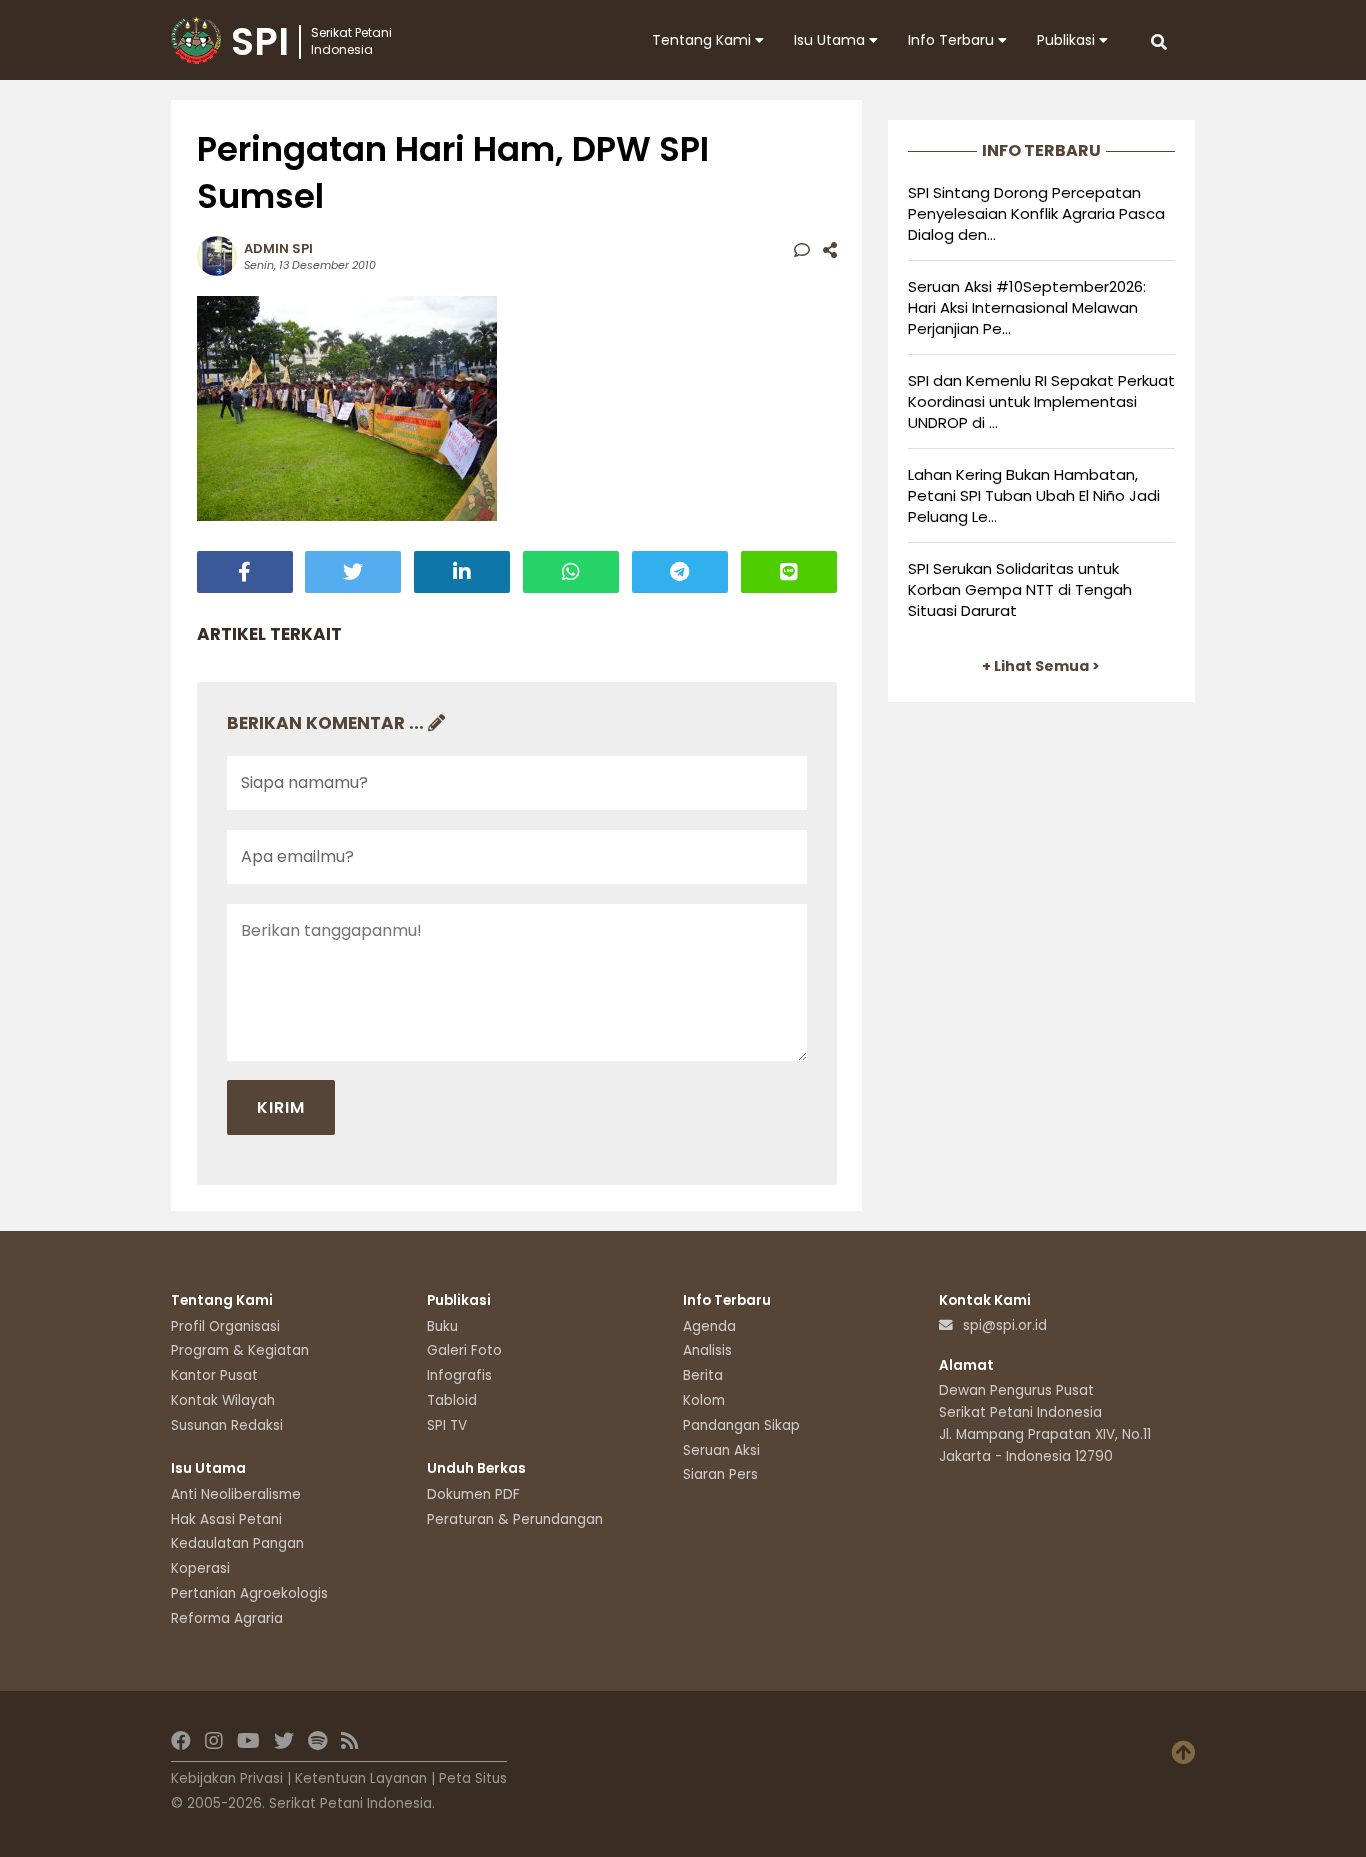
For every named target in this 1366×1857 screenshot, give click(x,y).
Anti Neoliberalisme (236, 1494)
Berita (703, 1375)
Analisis (707, 1350)
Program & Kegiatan (240, 1350)
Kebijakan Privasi (227, 1778)
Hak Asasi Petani (226, 1519)
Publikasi (1068, 40)
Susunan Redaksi (227, 1425)
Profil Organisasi (225, 1326)
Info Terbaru (953, 40)
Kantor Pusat (214, 1375)
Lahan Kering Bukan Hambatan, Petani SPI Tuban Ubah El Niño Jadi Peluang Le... (1034, 495)
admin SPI (278, 248)
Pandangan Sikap (741, 1425)
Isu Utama (831, 40)
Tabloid (452, 1400)
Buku (442, 1326)
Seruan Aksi (721, 1450)
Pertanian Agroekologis (249, 1593)
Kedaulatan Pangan (237, 1543)
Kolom (704, 1400)
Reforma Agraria (227, 1618)
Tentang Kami (703, 40)
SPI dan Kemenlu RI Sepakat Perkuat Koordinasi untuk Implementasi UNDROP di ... (1041, 401)
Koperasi (200, 1568)
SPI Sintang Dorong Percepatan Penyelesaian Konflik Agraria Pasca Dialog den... (1036, 213)
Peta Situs (473, 1778)
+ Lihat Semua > (1041, 666)
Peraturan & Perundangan (515, 1519)
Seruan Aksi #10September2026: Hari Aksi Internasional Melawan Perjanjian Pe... (1027, 307)
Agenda (709, 1326)
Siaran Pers (720, 1474)
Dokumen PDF (473, 1494)
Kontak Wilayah (223, 1400)
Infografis (459, 1375)
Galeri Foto (464, 1350)
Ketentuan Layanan (361, 1778)
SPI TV (447, 1425)
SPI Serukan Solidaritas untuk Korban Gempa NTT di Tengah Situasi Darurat (1020, 589)
